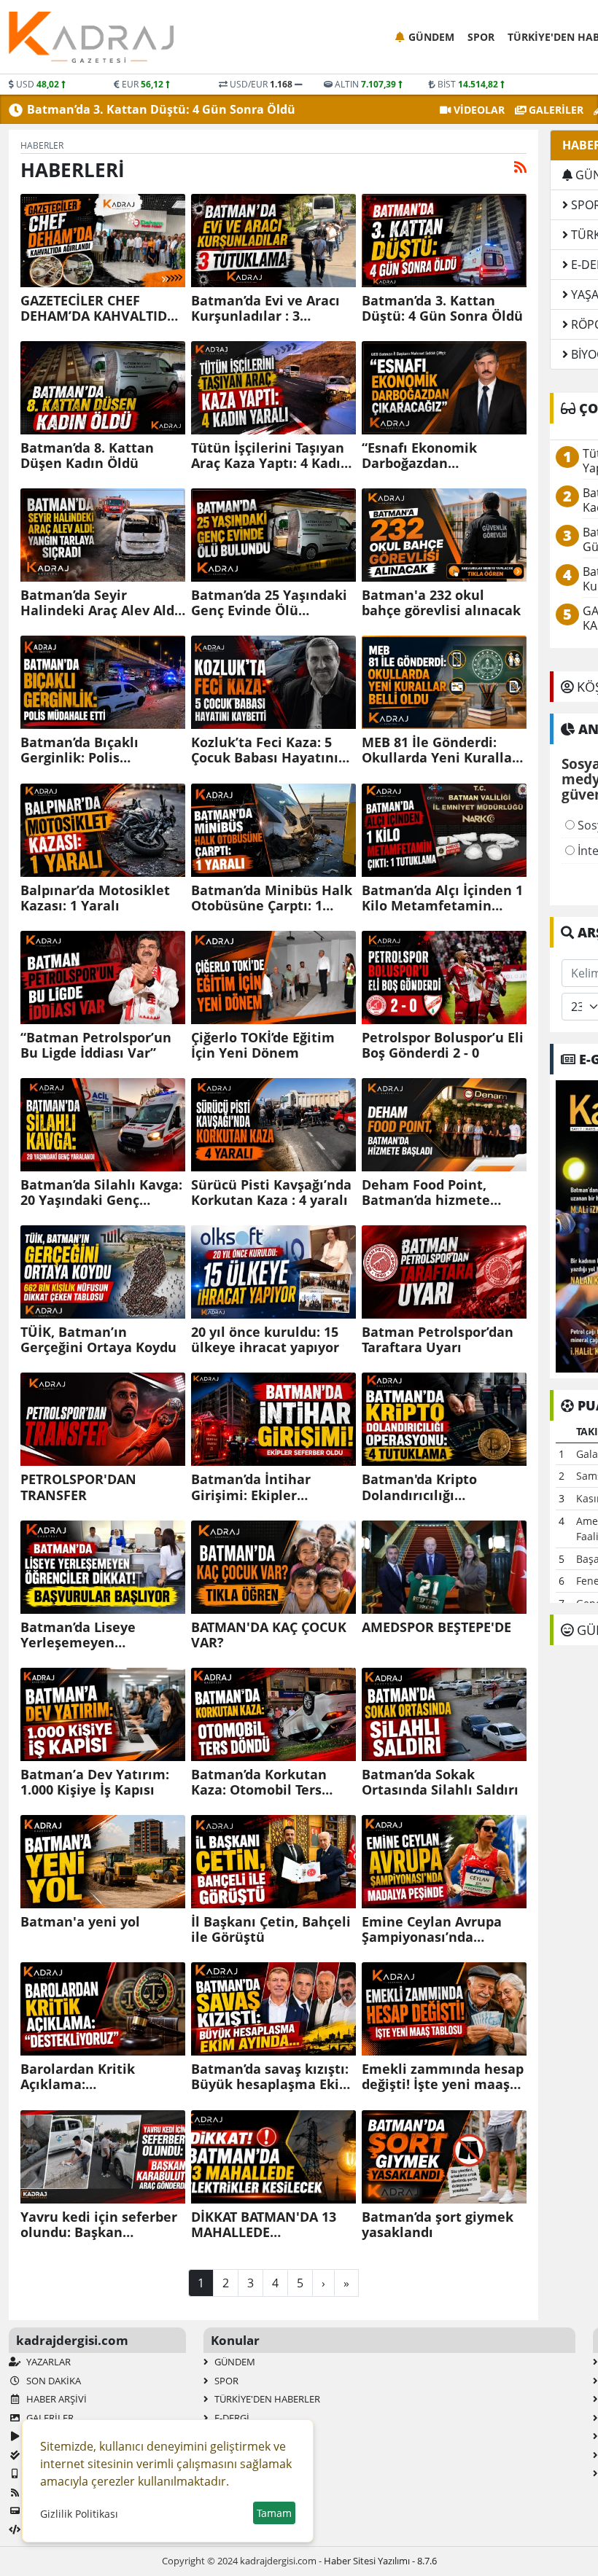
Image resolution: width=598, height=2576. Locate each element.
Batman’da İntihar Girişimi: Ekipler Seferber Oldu (251, 1487)
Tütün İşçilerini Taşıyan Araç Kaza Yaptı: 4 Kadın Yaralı (270, 456)
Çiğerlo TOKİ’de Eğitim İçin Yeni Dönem (263, 1045)
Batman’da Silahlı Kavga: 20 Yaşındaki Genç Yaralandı (101, 1193)
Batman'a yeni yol (80, 1922)
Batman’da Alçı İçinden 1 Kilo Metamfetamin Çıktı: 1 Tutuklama (442, 898)
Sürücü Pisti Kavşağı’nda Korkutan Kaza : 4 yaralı (271, 1193)
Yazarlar (47, 2362)
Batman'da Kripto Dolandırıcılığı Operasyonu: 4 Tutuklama (419, 1487)
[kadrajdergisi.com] (91, 37)
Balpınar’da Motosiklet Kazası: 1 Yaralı (95, 898)
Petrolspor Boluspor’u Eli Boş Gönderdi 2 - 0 (443, 1045)
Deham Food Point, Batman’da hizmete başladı (426, 1193)
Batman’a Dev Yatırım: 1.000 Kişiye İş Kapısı (95, 1782)
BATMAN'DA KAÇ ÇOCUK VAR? (269, 1635)
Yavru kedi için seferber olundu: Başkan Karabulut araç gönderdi (101, 2225)
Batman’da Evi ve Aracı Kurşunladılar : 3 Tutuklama (265, 308)
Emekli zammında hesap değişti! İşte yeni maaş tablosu (443, 2077)
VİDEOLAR (478, 110)
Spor (481, 37)
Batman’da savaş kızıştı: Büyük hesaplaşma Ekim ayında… (272, 2077)
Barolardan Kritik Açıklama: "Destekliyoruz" (78, 2077)
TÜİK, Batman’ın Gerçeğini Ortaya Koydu (98, 1340)
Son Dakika (53, 2381)
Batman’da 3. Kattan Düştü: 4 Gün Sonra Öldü (161, 109)
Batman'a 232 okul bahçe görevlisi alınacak (441, 603)
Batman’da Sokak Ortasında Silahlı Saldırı (440, 1782)
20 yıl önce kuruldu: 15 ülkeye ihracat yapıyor (265, 1340)
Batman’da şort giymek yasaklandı (438, 2225)
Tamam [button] (274, 2513)
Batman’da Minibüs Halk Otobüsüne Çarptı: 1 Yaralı (272, 898)
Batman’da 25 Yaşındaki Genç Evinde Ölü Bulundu (269, 603)
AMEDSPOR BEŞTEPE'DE (436, 1627)
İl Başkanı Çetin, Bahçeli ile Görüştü (271, 1929)
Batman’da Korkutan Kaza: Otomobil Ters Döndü (259, 1782)
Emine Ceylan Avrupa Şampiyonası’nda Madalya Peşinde (432, 1929)
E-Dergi (231, 2418)
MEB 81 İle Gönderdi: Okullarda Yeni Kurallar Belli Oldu (440, 750)
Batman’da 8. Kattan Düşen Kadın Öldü (87, 456)
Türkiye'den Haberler (266, 2399)
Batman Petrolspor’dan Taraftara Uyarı (438, 1340)
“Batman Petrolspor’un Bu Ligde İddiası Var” (96, 1045)
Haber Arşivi (55, 2399)
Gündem (431, 37)
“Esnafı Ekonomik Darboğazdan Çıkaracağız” (419, 456)
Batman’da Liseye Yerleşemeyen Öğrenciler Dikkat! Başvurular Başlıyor (85, 1635)
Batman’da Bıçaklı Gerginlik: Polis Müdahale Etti (79, 750)
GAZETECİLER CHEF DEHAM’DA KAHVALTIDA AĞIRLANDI (98, 308)
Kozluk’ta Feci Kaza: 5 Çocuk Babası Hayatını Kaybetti (265, 750)
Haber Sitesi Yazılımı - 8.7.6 (380, 2561)
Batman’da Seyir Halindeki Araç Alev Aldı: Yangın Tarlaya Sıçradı (101, 603)
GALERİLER (555, 110)
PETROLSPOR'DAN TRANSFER (78, 1487)
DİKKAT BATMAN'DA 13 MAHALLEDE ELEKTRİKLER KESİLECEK (268, 2225)
